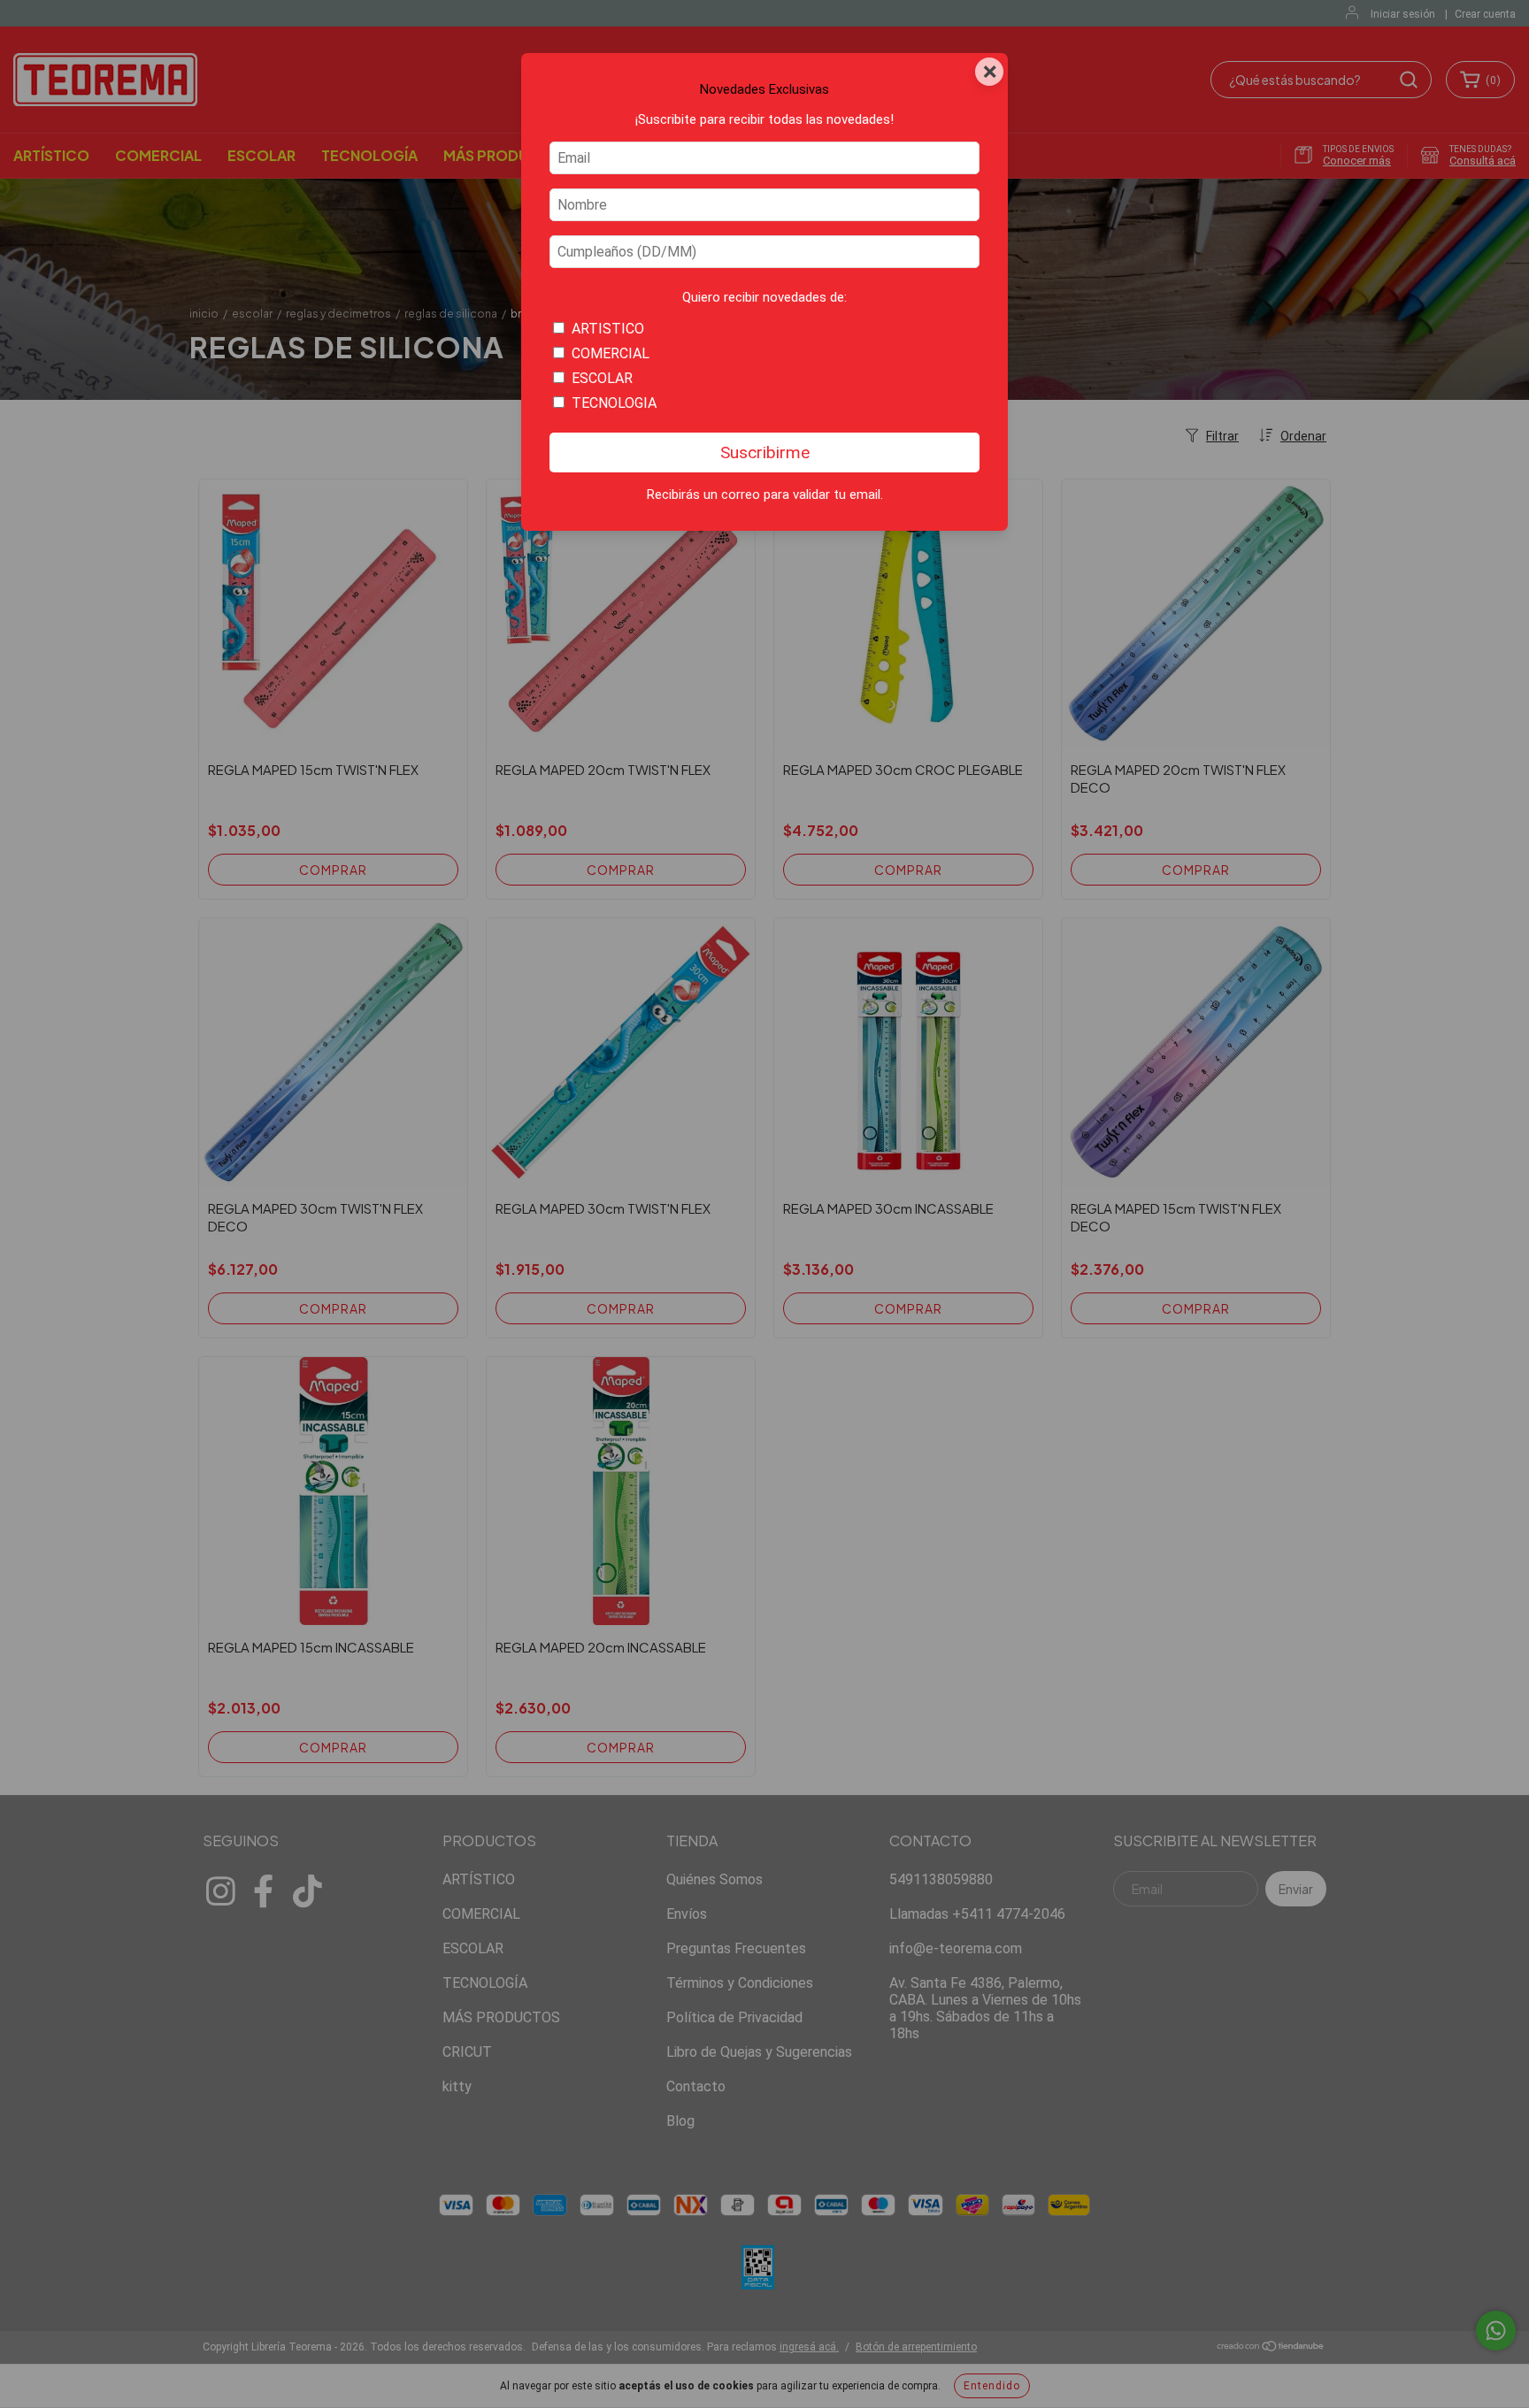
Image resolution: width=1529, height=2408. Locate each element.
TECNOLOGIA (614, 403)
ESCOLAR (602, 378)
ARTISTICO (608, 329)
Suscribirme (765, 452)
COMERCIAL (611, 353)
